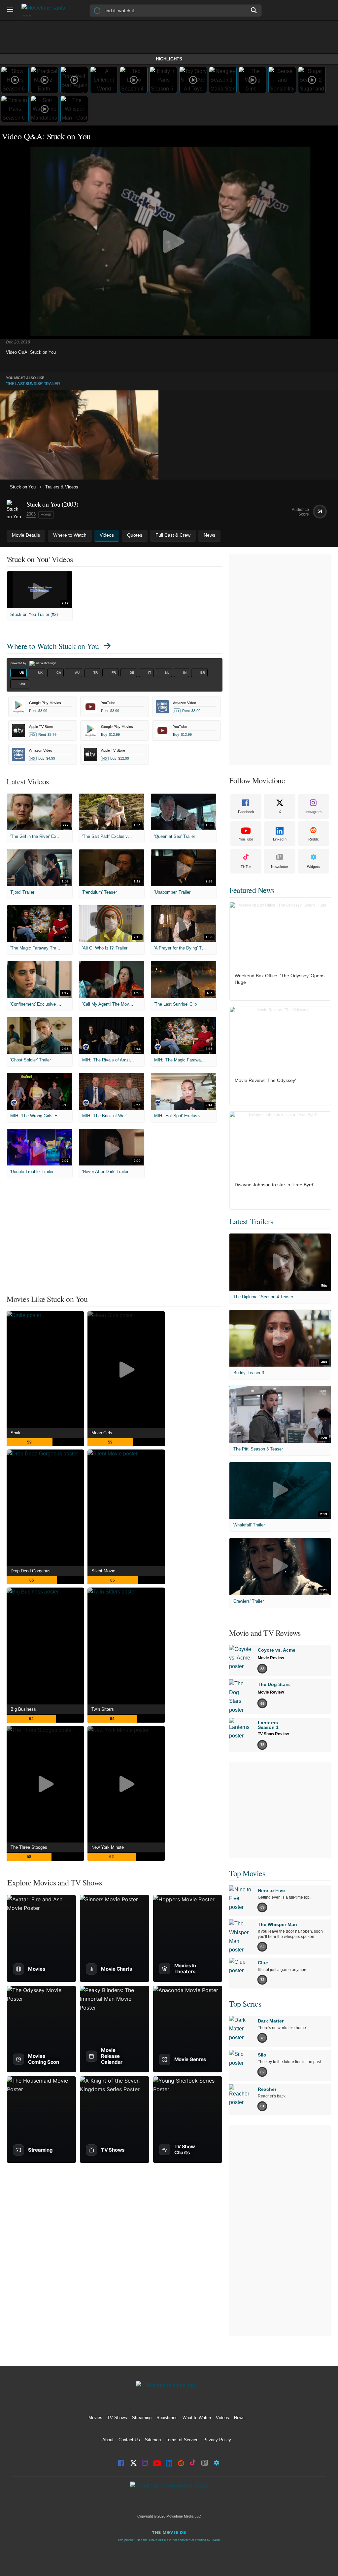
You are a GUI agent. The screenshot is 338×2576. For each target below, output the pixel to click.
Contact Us (129, 2440)
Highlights (169, 59)
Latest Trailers (251, 1221)
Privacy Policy (217, 2440)
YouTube (246, 839)
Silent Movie (103, 1571)
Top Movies (247, 1873)
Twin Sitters (103, 1709)
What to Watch (197, 2418)
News (239, 2418)
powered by (19, 663)
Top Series (245, 2004)
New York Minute (108, 1847)
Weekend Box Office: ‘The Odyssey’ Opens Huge (280, 979)
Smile (16, 1433)
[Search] (254, 10)
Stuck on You (23, 487)
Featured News (252, 890)
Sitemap (153, 2440)
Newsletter (280, 867)
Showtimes (167, 2418)
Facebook (246, 812)
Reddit (313, 839)
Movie (46, 515)
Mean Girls (102, 1433)
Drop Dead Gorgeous (31, 1571)
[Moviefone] (46, 10)
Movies (95, 2418)
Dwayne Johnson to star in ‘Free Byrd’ (274, 1185)
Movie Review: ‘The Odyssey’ (265, 1080)
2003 (31, 514)
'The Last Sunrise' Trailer (33, 384)
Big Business (23, 1709)
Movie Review (271, 1658)
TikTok (246, 867)
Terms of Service (182, 2440)
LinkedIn (280, 839)
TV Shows (117, 2418)
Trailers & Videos (62, 487)
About (108, 2440)
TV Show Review (273, 1734)
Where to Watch (53, 646)
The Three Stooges (29, 1847)
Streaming (142, 2418)
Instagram (313, 812)
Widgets (313, 867)
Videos (222, 2418)
